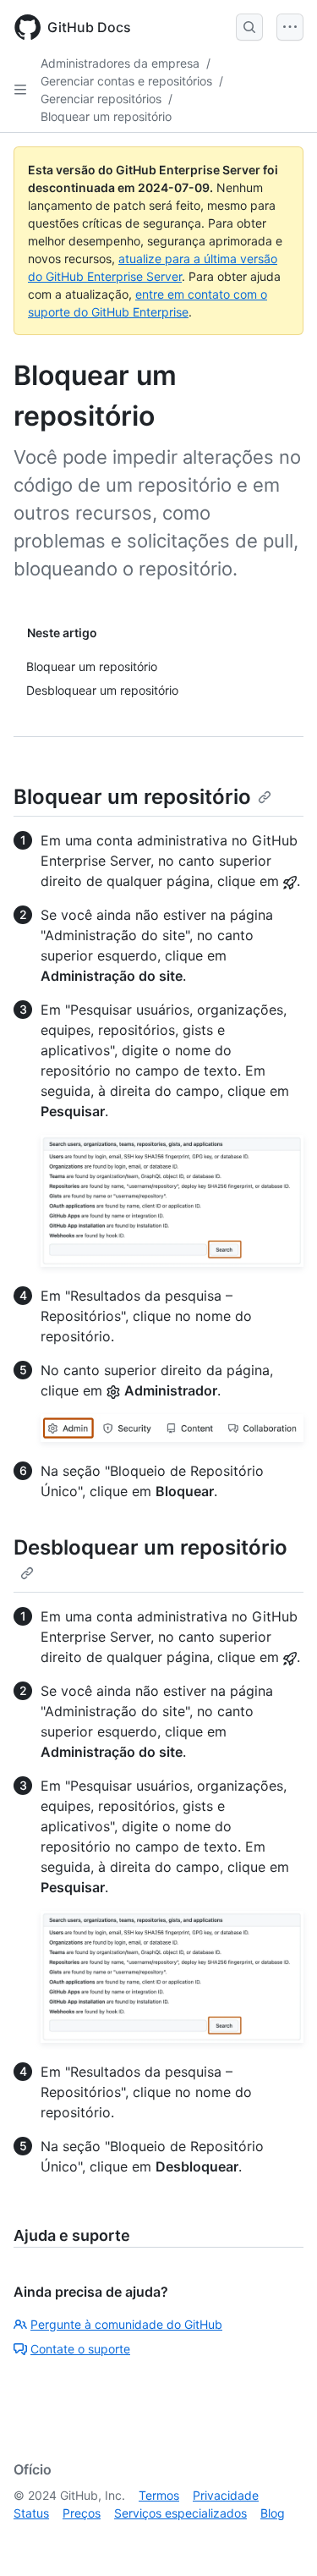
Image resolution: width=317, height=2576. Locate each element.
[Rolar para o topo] (280, 2539)
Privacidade (226, 2495)
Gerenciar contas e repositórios (126, 81)
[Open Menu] (290, 27)
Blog (273, 2513)
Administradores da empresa (120, 63)
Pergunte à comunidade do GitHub (126, 2324)
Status (31, 2513)
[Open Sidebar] (20, 90)
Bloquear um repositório (106, 116)
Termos (159, 2495)
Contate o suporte (80, 2349)
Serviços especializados (180, 2513)
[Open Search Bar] (249, 27)
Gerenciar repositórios (101, 99)
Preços (82, 2513)
